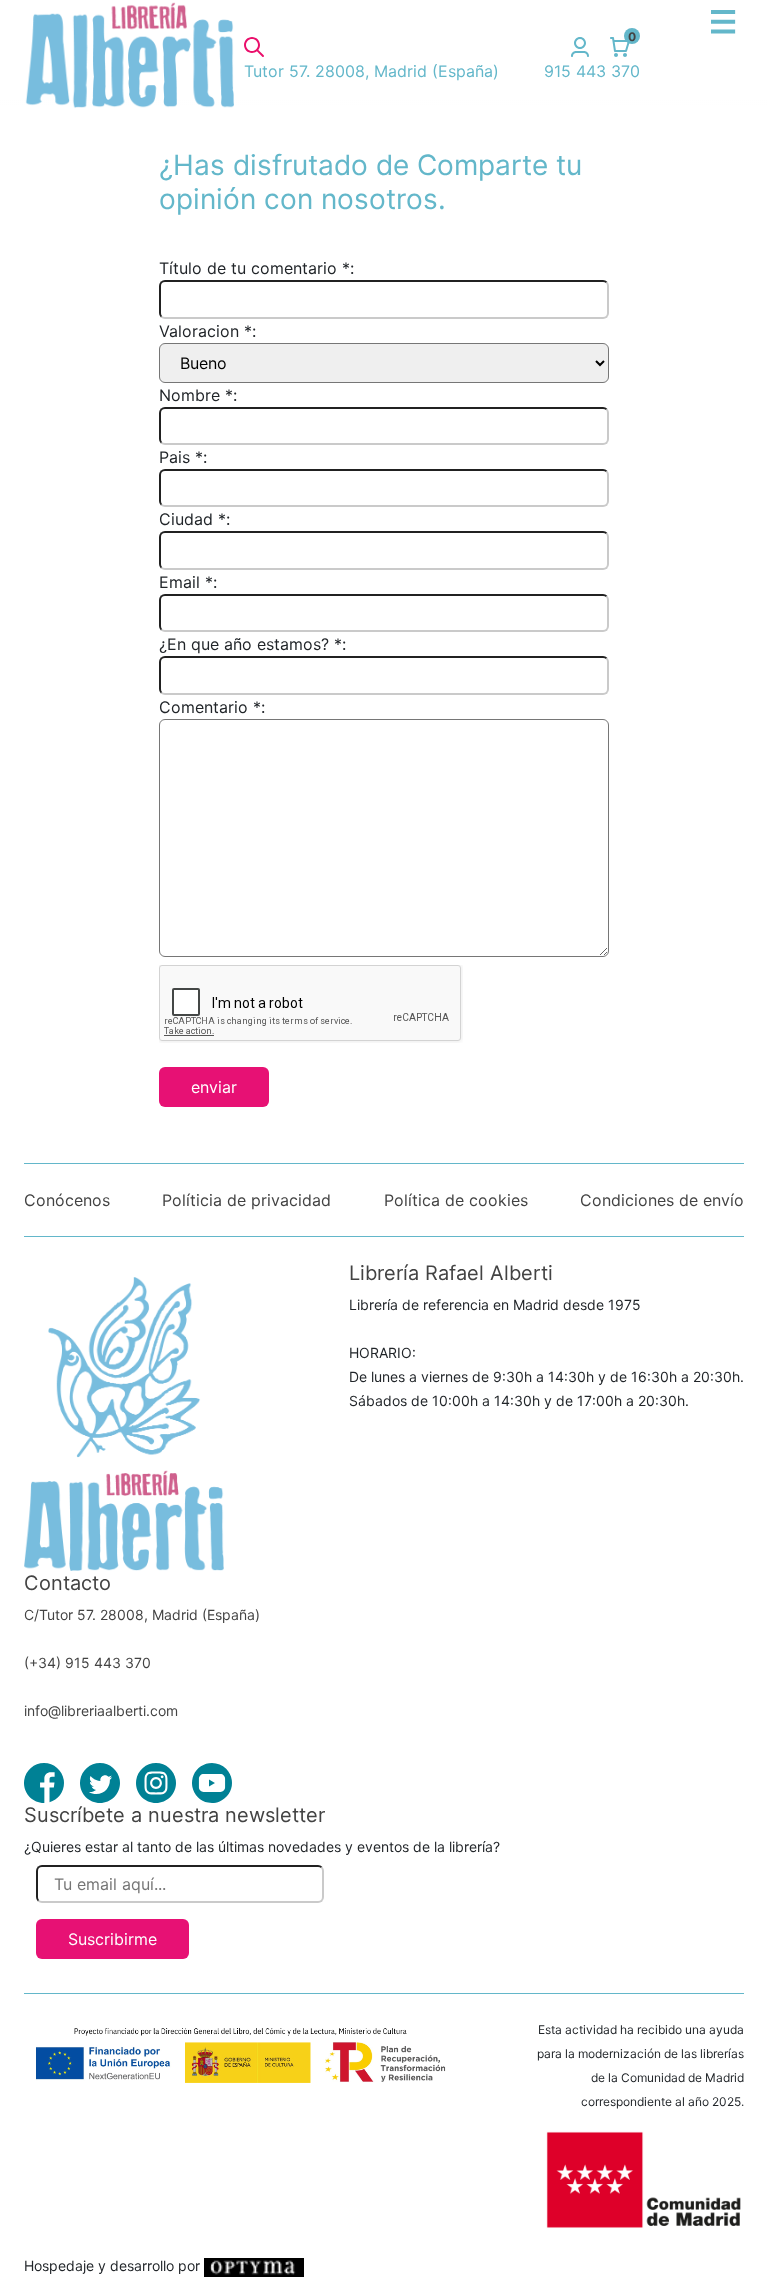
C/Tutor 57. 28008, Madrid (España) (142, 1614)
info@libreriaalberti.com (101, 1710)
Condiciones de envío (662, 1200)
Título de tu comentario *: (256, 268)
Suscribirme (112, 1939)
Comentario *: (212, 707)
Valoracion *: (207, 331)
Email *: (188, 582)
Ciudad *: (194, 519)
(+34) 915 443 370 (87, 1662)
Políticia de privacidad (246, 1200)
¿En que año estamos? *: (252, 644)
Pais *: (183, 457)
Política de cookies (456, 1200)
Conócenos (67, 1200)
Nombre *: (198, 395)
